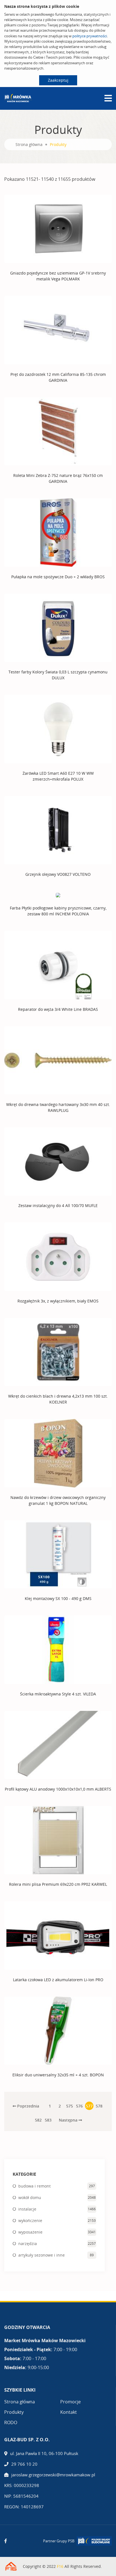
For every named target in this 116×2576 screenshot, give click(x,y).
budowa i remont (34, 2186)
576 (79, 2106)
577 (89, 2106)
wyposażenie (30, 2232)
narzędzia (28, 2244)
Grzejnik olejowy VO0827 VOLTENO (58, 874)
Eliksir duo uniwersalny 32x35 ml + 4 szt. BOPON (58, 2075)
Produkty (14, 2412)
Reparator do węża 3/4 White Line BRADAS (58, 1009)
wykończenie (30, 2220)
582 (38, 2120)
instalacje (27, 2209)
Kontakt (69, 2412)
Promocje (71, 2402)
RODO (11, 2422)
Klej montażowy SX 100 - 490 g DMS (58, 1598)
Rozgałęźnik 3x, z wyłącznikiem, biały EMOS (58, 1301)
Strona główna (29, 144)
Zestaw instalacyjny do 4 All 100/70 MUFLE (58, 1205)
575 (70, 2106)
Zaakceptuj (58, 80)
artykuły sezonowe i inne (42, 2255)
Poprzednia (28, 2106)
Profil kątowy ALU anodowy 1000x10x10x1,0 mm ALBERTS (58, 1789)
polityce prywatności (90, 36)
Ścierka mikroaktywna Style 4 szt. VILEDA (58, 1694)
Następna (69, 2120)
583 (48, 2120)
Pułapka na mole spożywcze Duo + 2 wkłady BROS (58, 577)
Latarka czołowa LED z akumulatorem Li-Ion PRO (58, 1980)
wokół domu (30, 2197)
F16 (60, 2566)
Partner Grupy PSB (59, 2541)
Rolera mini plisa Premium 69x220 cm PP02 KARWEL (58, 1884)
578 (99, 2106)
